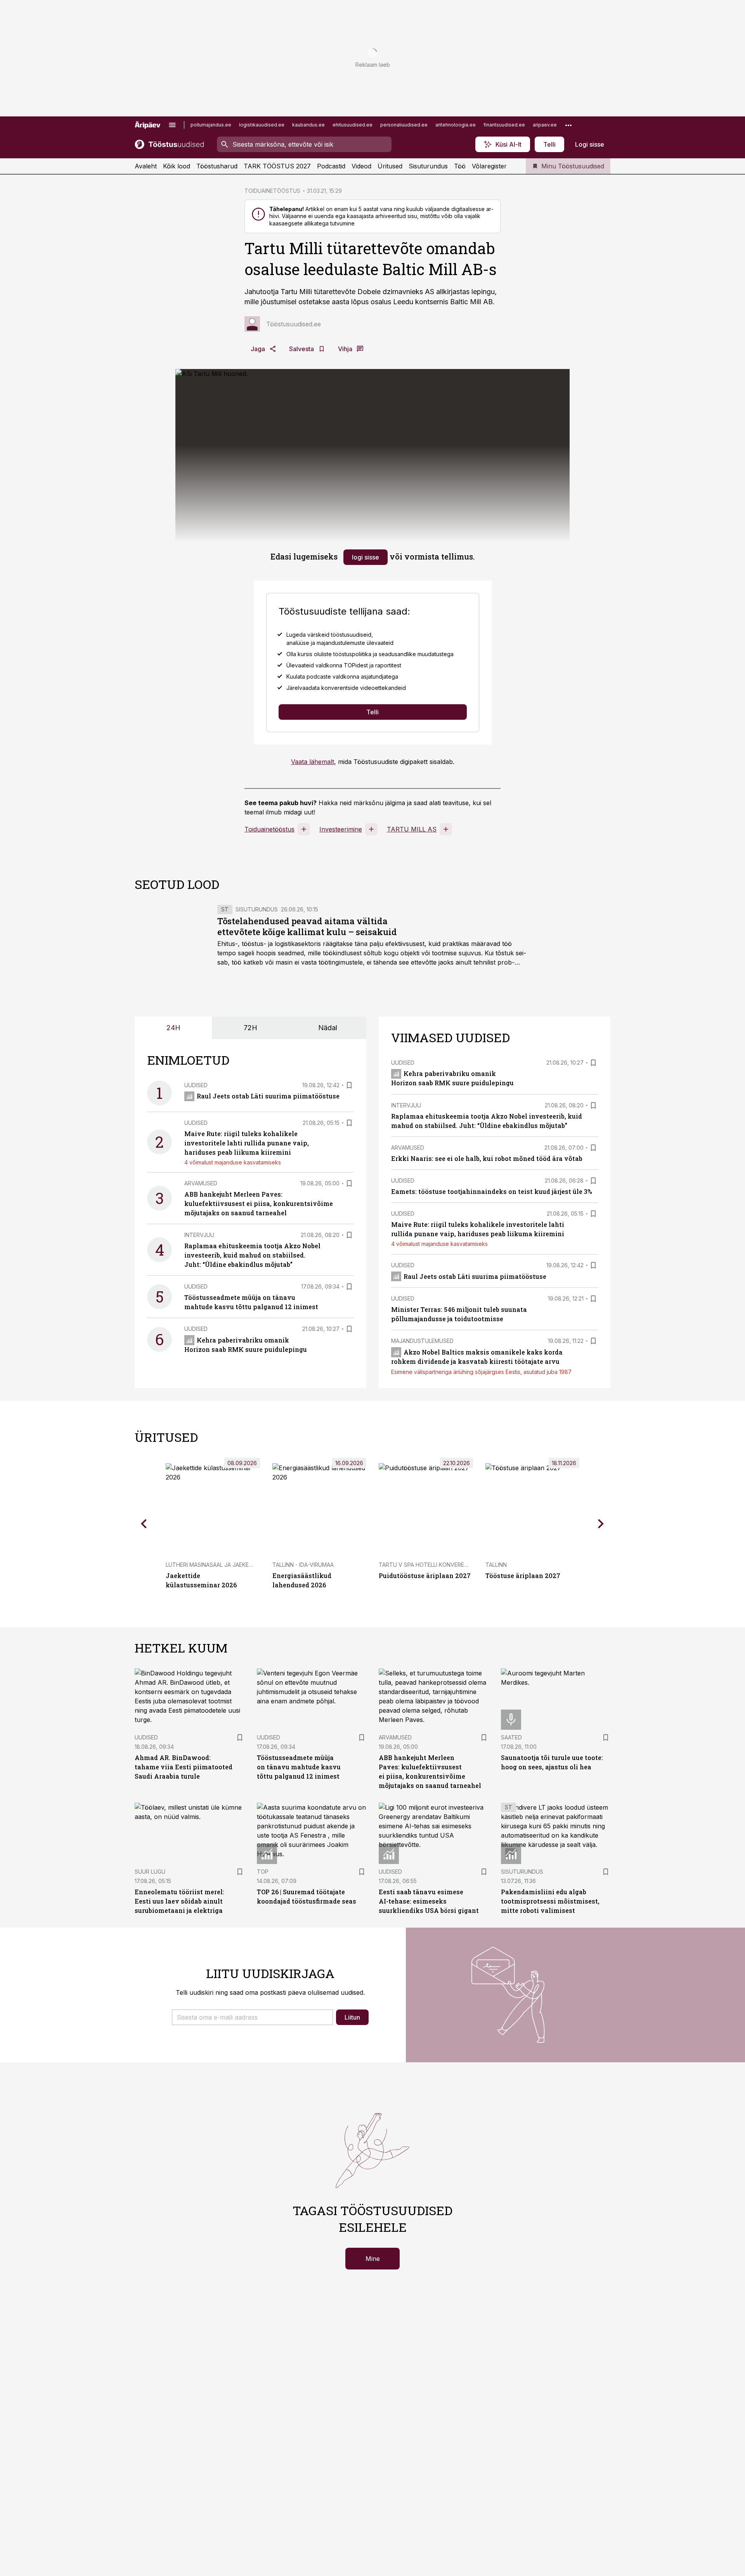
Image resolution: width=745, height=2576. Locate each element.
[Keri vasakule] (144, 1524)
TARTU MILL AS (412, 829)
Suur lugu (150, 1872)
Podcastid (331, 166)
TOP (263, 1872)
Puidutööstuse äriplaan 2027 (425, 1576)
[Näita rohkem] (568, 125)
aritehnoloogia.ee (456, 125)
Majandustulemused (422, 1341)
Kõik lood (177, 166)
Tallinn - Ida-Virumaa (303, 1565)
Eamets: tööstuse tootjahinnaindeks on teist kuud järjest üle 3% (492, 1191)
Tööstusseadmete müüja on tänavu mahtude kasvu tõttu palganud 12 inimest (299, 1767)
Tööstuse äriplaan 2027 (523, 1576)
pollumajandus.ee (211, 125)
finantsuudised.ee (504, 125)
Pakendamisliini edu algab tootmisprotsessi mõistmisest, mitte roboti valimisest (550, 1901)
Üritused (390, 166)
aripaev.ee (545, 125)
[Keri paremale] (601, 1524)
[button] (252, 2017)
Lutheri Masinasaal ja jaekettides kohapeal (232, 1565)
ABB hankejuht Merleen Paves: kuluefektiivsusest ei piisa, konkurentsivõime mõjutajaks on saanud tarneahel (259, 1203)
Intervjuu (199, 1235)
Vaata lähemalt (313, 762)
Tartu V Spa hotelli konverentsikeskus (438, 1565)
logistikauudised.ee (262, 125)
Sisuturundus (428, 166)
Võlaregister (489, 166)
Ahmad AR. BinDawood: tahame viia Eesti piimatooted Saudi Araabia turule (184, 1767)
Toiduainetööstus (269, 829)
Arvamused (201, 1183)
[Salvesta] (349, 1085)
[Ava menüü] (172, 125)
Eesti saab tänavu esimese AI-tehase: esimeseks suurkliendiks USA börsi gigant (429, 1901)
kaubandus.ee (308, 125)
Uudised (196, 1085)
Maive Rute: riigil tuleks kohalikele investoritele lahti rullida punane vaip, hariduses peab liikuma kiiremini (247, 1143)
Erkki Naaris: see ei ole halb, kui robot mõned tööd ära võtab (487, 1158)
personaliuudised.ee (404, 125)
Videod (361, 166)
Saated (511, 1737)
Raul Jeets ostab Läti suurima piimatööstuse (268, 1096)
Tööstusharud (217, 166)
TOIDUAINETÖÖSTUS (272, 191)
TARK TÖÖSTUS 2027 (277, 166)
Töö (460, 166)
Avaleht (146, 166)
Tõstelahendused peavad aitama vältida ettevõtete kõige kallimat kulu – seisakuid (307, 926)
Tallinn (496, 1565)
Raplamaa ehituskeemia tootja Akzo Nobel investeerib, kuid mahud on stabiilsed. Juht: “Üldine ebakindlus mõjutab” (252, 1255)
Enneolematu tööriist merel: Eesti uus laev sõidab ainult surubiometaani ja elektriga (179, 1901)
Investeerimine (341, 829)
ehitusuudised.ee (353, 125)
